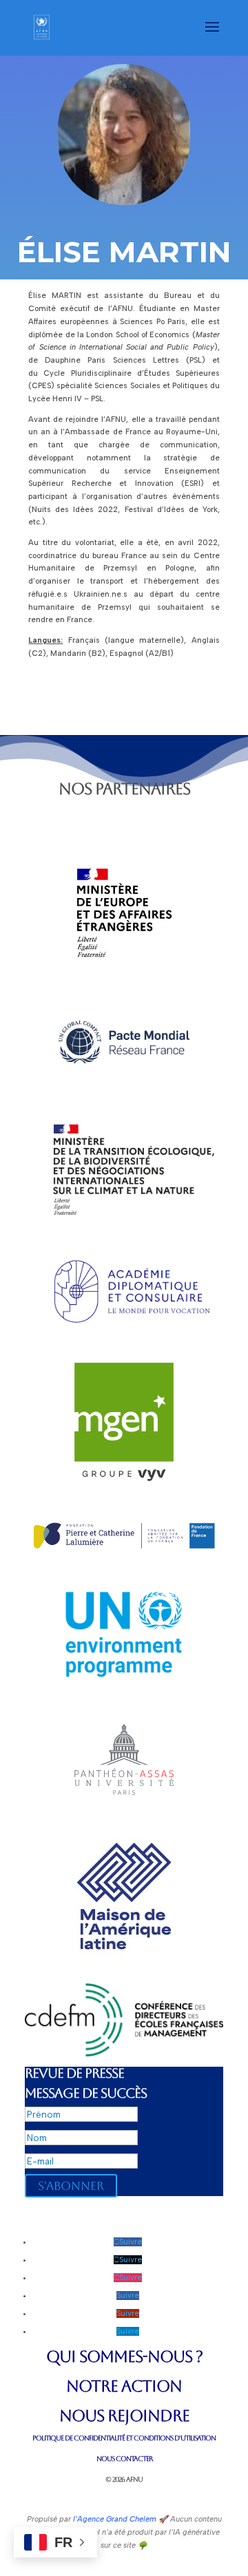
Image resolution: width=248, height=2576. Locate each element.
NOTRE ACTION (124, 2386)
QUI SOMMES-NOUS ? (124, 2356)
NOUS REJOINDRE (124, 2416)
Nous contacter (124, 2459)
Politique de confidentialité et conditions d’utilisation (124, 2438)
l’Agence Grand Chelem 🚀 (120, 2519)
